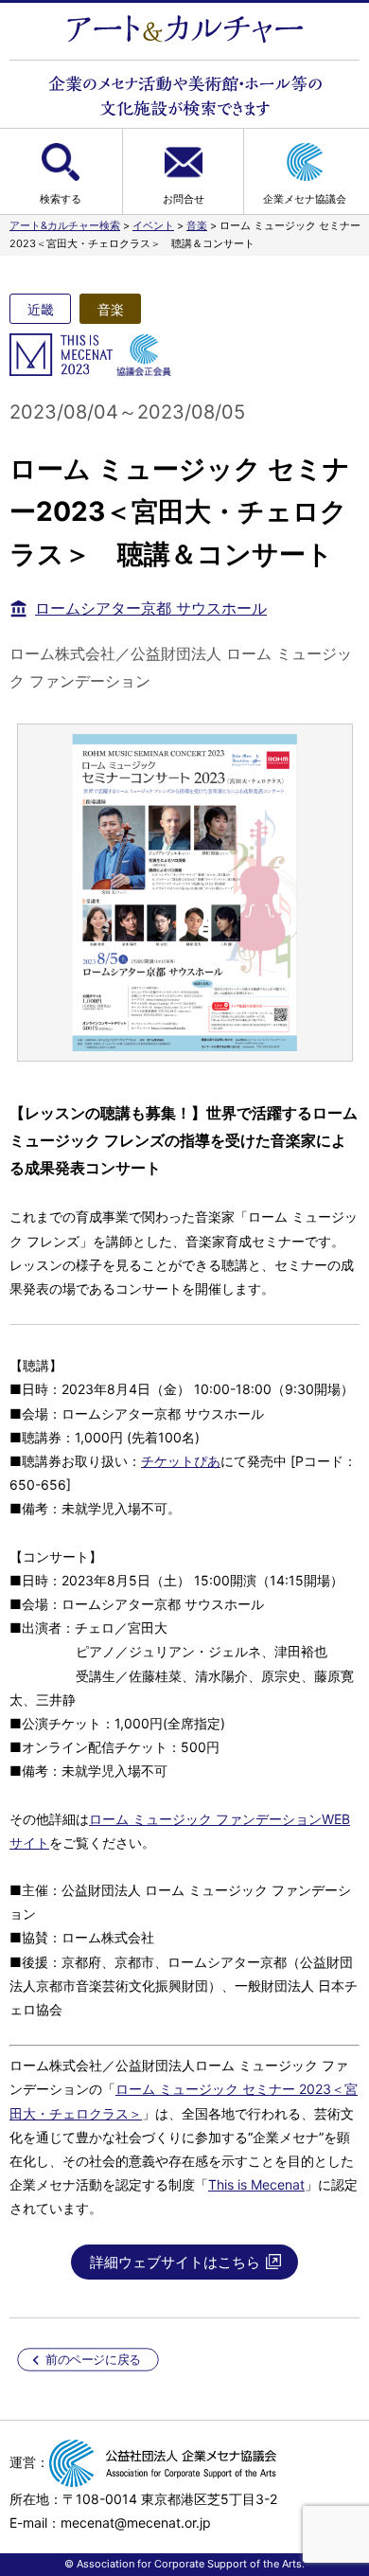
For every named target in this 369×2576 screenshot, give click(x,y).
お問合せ (184, 199)
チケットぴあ (181, 1461)
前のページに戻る (93, 2360)
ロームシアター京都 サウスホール (151, 608)
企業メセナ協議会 (305, 199)
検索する (61, 199)
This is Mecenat (256, 2184)
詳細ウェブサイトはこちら (175, 2262)
